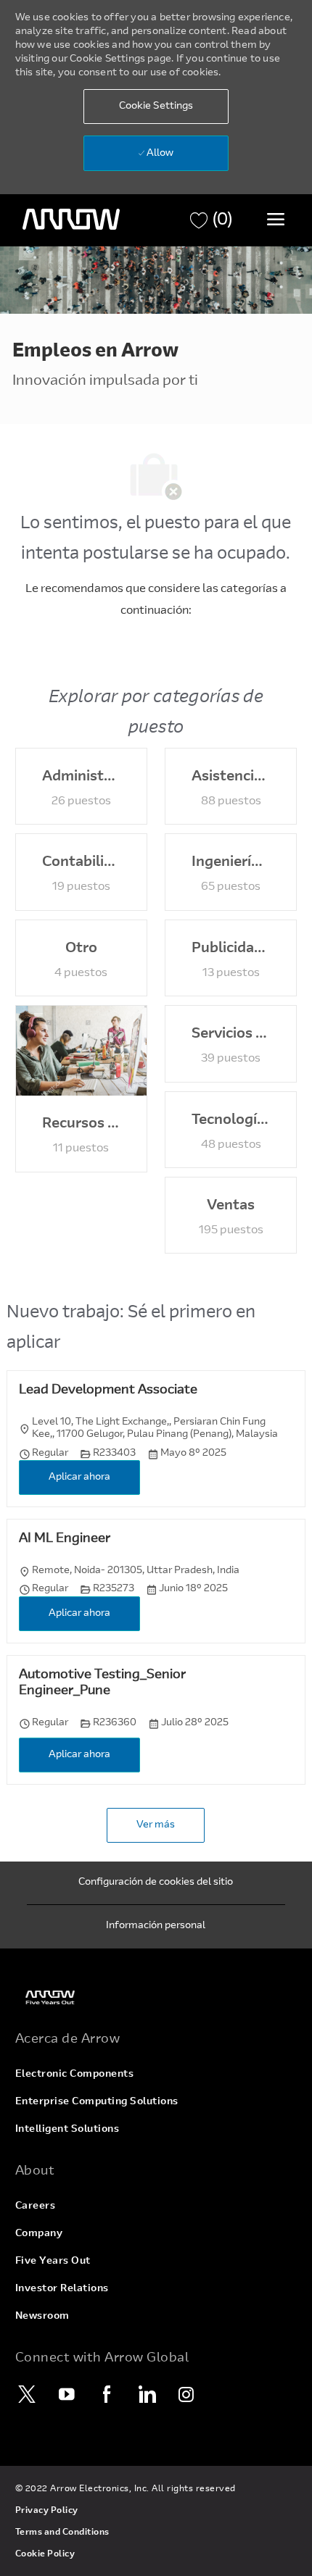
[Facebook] (107, 2394)
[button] (156, 107)
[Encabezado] (71, 220)
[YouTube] (67, 2394)
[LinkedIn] (147, 2394)
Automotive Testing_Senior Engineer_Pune (102, 1684)
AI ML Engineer (65, 1539)
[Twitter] (28, 2394)
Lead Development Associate (108, 1391)
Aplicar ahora (79, 1477)
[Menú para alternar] (276, 219)
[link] (156, 1997)
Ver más (156, 1825)
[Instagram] (187, 2394)
